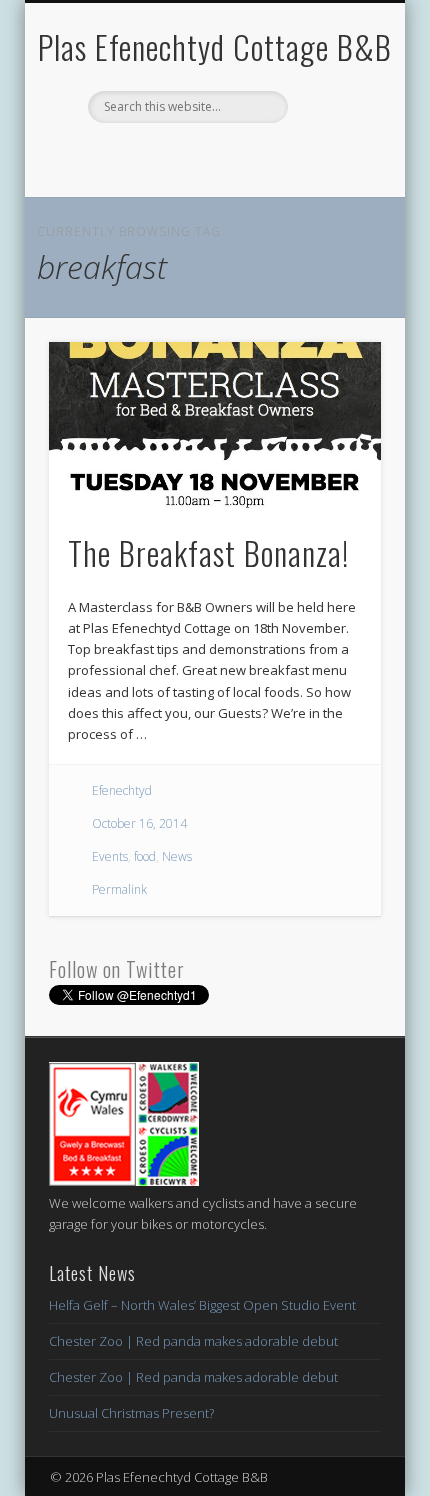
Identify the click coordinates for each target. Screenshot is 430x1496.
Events (110, 856)
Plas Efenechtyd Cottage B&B (215, 46)
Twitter (171, 157)
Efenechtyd (122, 790)
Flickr (212, 157)
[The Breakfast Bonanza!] (215, 425)
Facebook (130, 157)
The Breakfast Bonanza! (208, 552)
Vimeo (253, 157)
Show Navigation (332, 179)
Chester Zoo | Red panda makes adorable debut (193, 1341)
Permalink (119, 889)
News (177, 856)
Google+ (294, 157)
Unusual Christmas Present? (131, 1413)
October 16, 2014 (139, 823)
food (145, 856)
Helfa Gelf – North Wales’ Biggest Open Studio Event (202, 1305)
